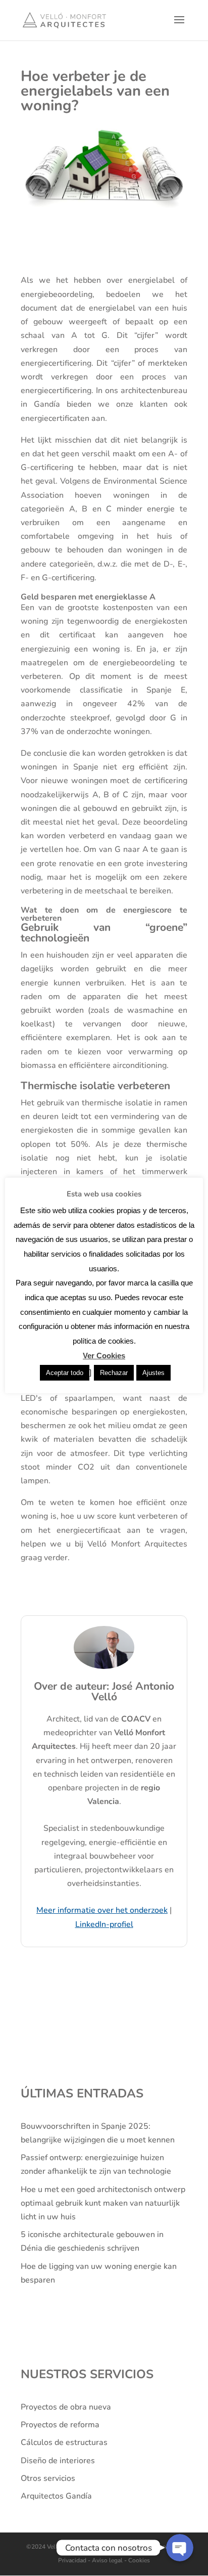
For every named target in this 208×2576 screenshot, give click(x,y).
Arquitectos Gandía (56, 2496)
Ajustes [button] (153, 1373)
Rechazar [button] (114, 1373)
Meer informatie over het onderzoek (102, 1910)
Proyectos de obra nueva (66, 2407)
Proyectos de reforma (60, 2425)
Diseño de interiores (58, 2461)
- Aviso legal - (107, 2560)
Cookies (138, 2560)
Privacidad (73, 2560)
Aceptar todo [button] (65, 1373)
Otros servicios (48, 2478)
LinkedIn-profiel (104, 1924)
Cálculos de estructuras (64, 2442)
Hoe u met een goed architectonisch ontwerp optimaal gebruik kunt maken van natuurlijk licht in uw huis (103, 2203)
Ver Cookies (104, 1356)
